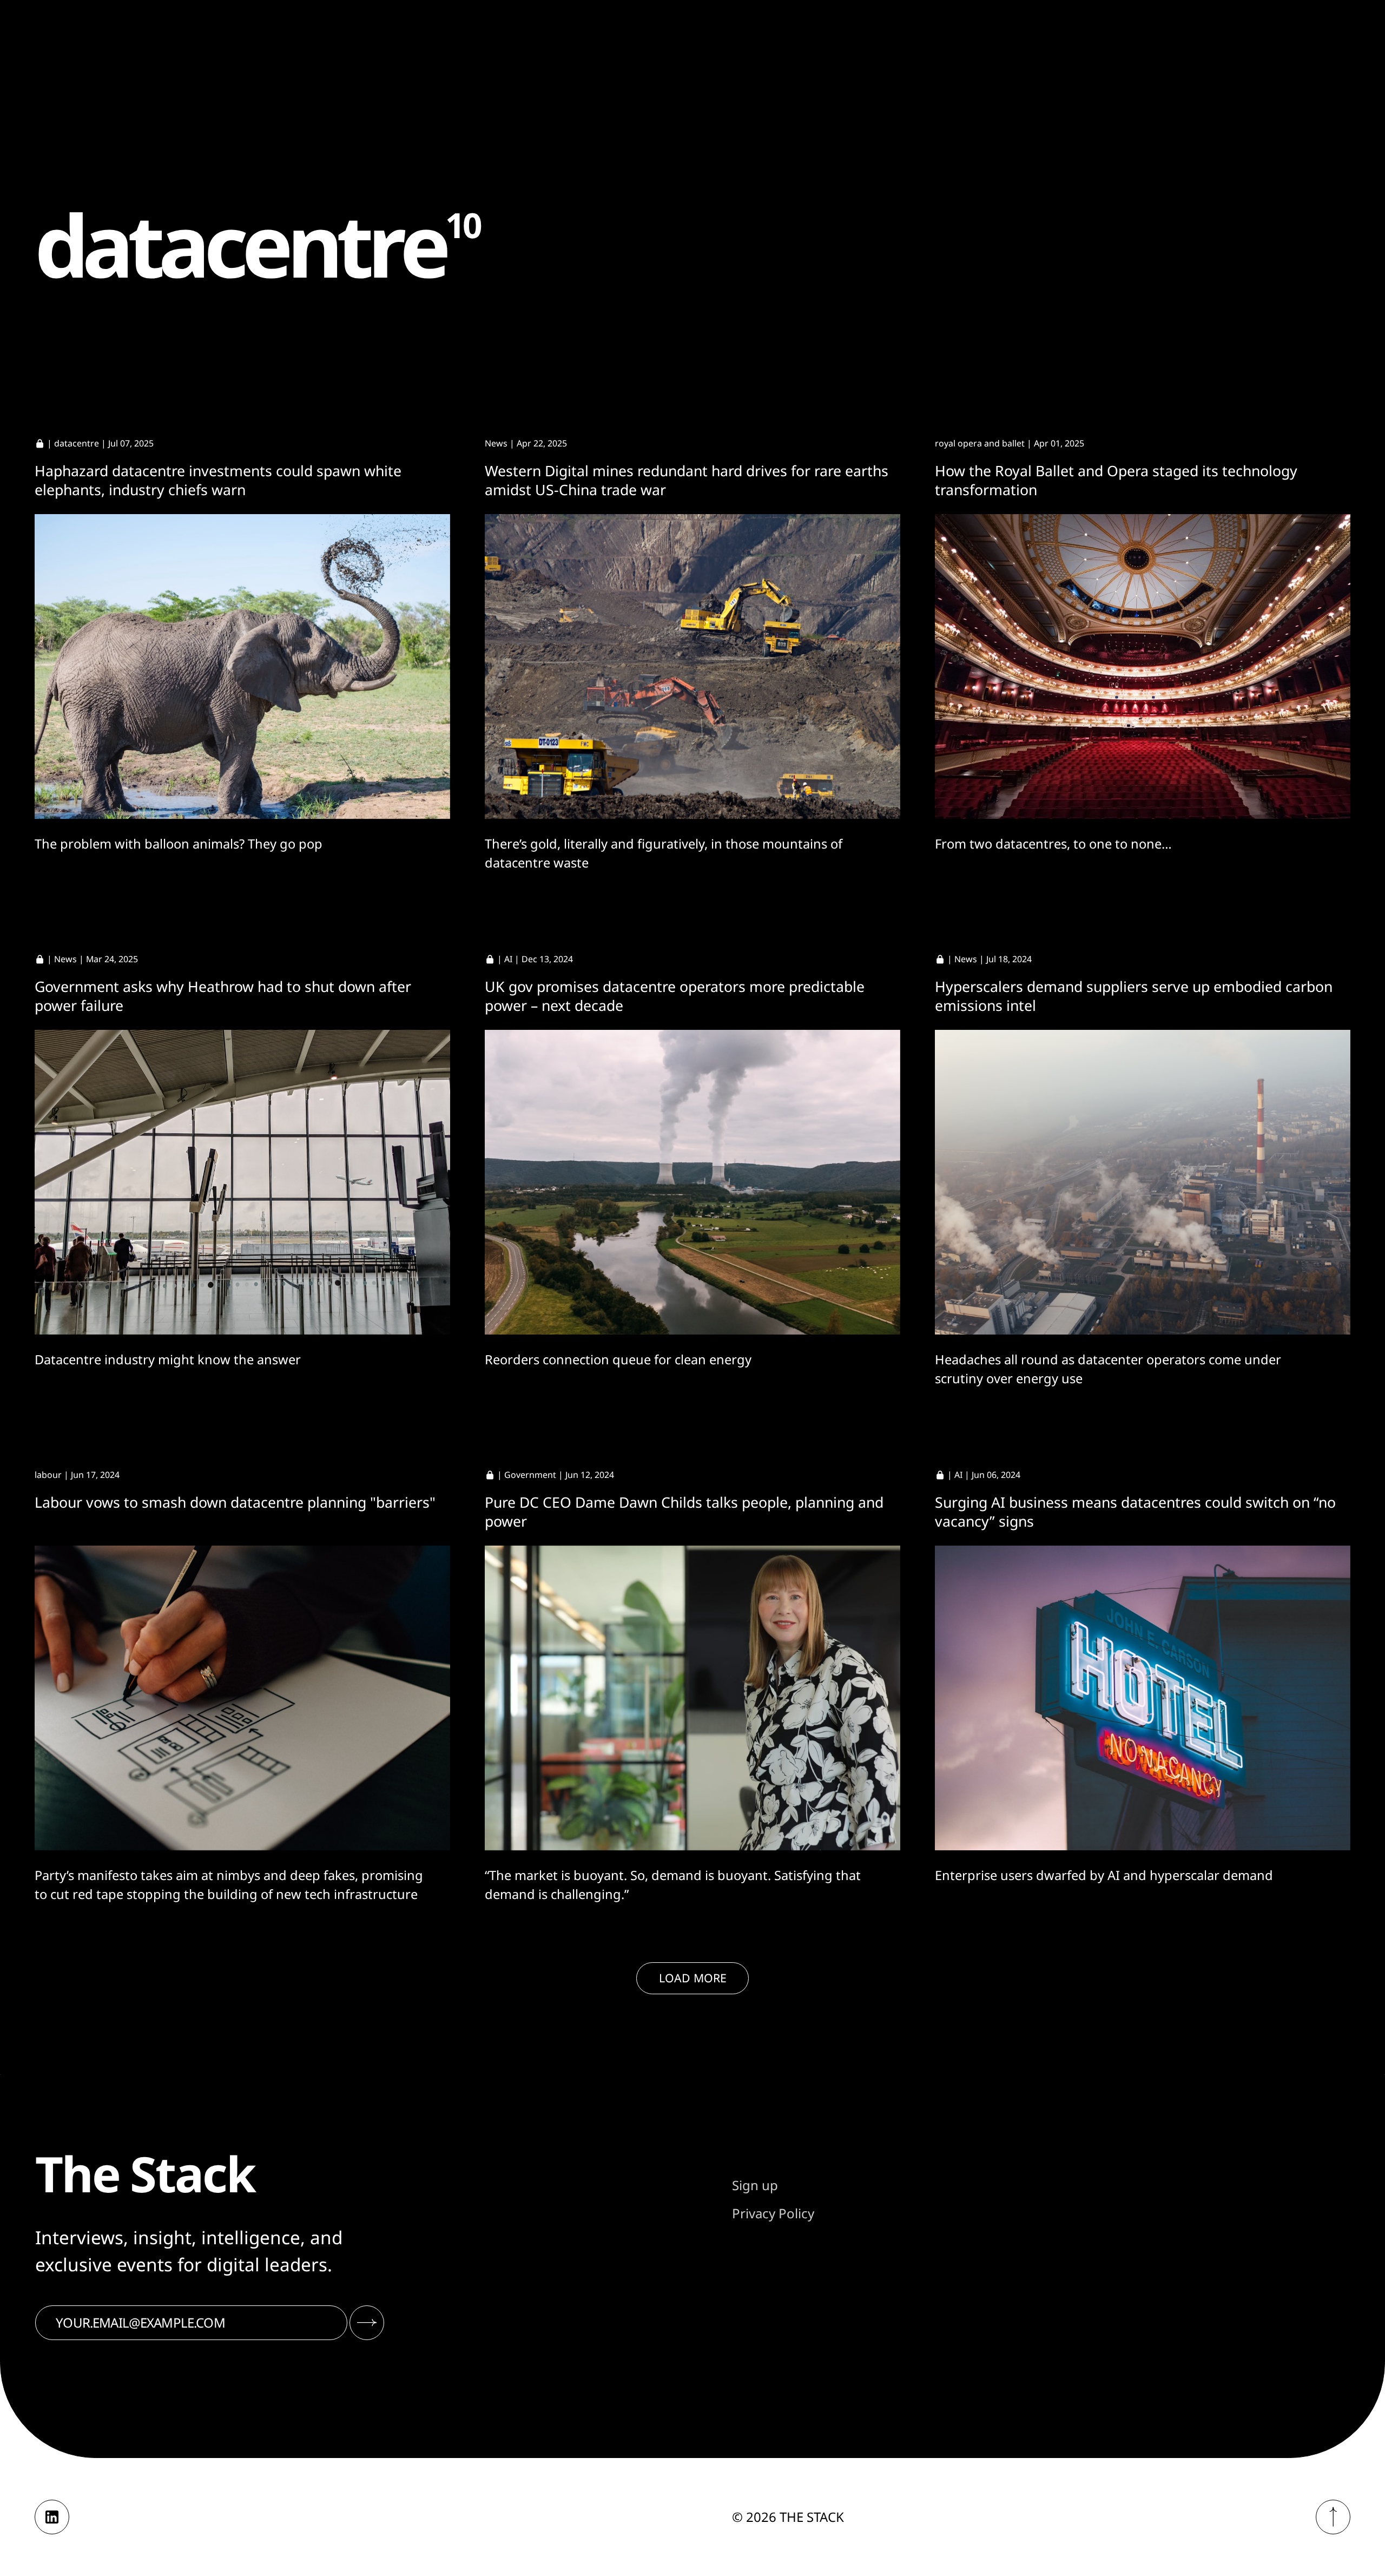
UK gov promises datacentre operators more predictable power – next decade (675, 996)
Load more (693, 1978)
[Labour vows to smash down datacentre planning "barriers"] (242, 1698)
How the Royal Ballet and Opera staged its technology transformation (1116, 480)
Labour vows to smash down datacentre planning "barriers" (235, 1502)
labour (48, 1475)
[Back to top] (1333, 2517)
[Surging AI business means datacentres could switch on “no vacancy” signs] (1143, 1698)
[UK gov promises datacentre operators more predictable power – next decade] (692, 1182)
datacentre (77, 443)
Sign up (755, 2185)
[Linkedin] (52, 2517)
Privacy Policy (773, 2213)
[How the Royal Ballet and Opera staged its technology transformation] (1143, 666)
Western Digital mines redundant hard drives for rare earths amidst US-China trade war (687, 480)
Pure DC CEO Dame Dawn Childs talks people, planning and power (684, 1512)
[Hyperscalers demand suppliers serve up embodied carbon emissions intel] (1143, 1182)
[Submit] (367, 2323)
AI (508, 959)
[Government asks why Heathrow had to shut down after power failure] (242, 1182)
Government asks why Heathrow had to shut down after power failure (223, 996)
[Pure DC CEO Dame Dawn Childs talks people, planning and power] (692, 1698)
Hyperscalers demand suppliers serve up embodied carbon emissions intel (1134, 996)
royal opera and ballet (980, 443)
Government (530, 1475)
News (496, 443)
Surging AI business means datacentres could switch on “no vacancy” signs (1135, 1512)
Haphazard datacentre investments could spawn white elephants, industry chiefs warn (218, 480)
